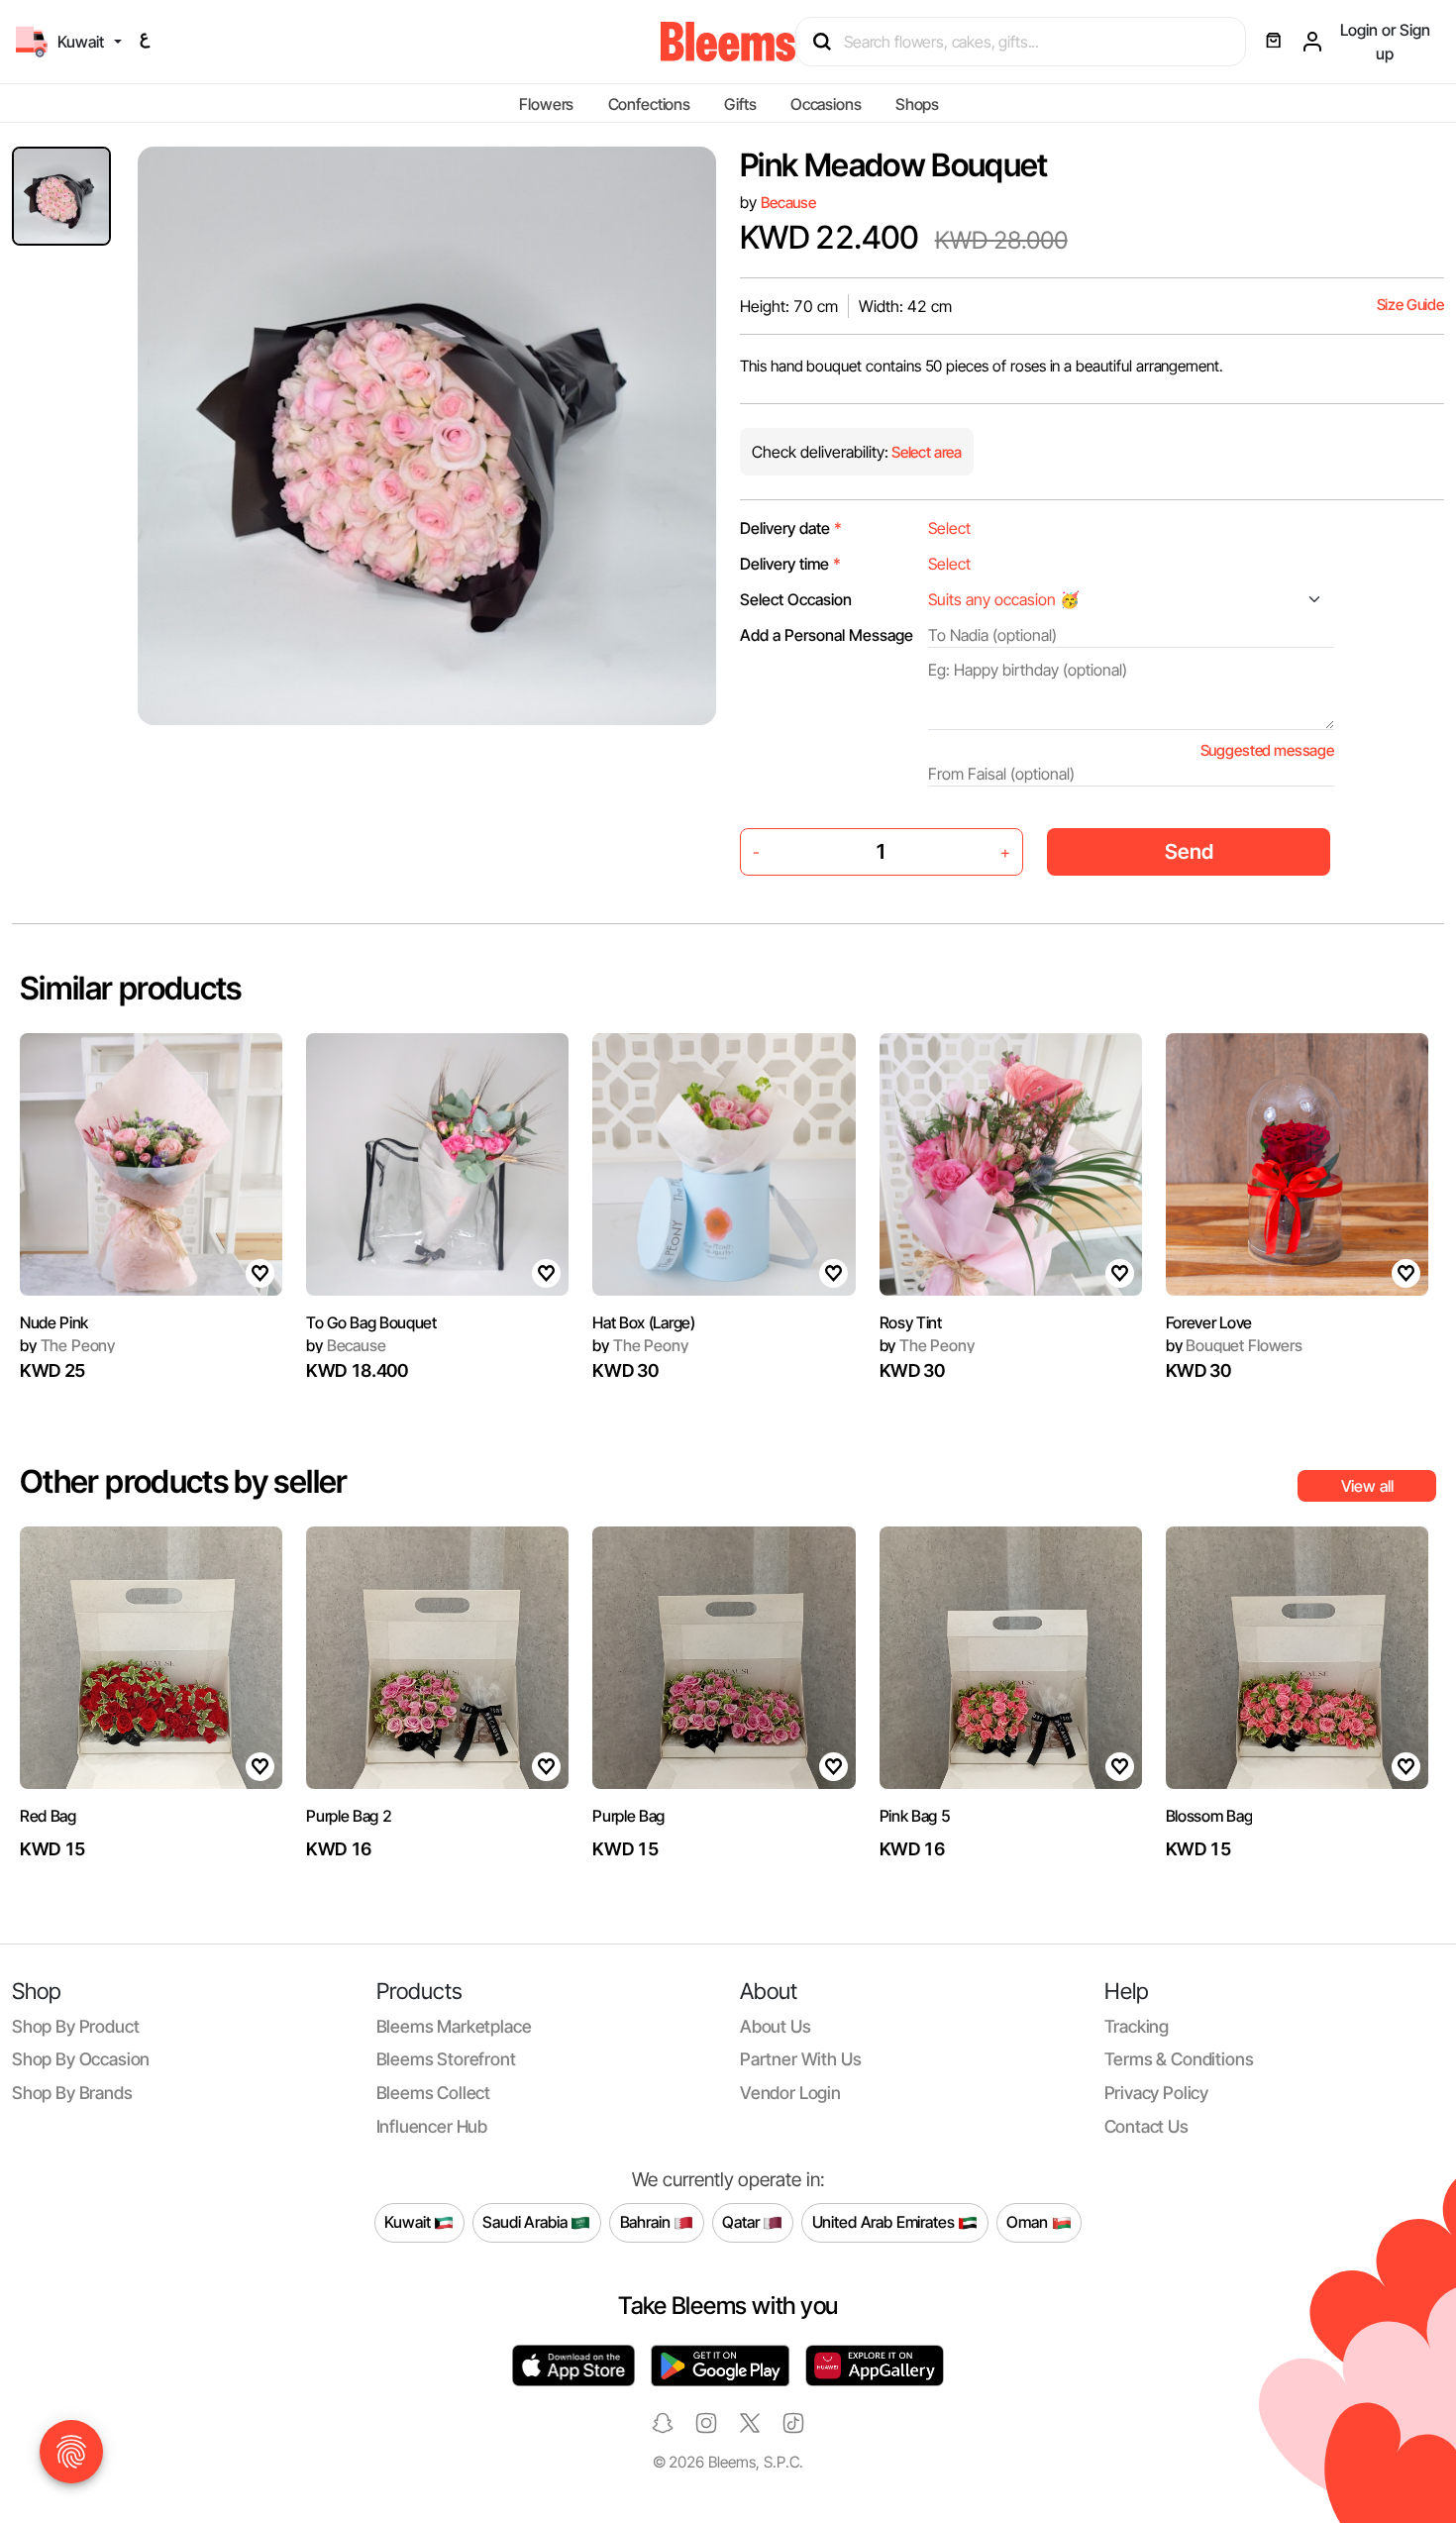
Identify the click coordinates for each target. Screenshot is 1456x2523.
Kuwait (409, 2222)
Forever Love (1209, 1322)
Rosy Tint (911, 1322)
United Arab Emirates (885, 2222)
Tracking (1137, 2026)
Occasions (826, 104)
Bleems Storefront (446, 2059)
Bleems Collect (434, 2093)
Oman (1029, 2222)
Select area (925, 452)
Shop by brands (72, 2093)
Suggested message (1267, 750)
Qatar (742, 2222)
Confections (649, 104)
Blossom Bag (1209, 1816)
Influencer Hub (432, 2126)
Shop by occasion (81, 2059)
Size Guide (1410, 305)
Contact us (1146, 2126)
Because (788, 203)
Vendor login (790, 2093)
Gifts (740, 104)
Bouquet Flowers (1234, 1345)
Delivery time (790, 564)
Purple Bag (628, 1816)
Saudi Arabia (526, 2222)
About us (776, 2026)
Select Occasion (796, 599)
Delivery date (791, 528)
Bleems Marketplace (454, 2026)
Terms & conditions (1179, 2059)
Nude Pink (54, 1322)
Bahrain (647, 2222)
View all (1367, 1486)
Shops (917, 104)
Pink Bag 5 (915, 1816)
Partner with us (800, 2059)
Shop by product (75, 2026)
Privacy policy (1157, 2093)
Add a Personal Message (827, 635)
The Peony (67, 1345)
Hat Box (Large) (643, 1322)
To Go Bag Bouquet (371, 1322)
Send (1189, 851)
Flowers (546, 104)
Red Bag (48, 1816)
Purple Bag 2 (349, 1816)
